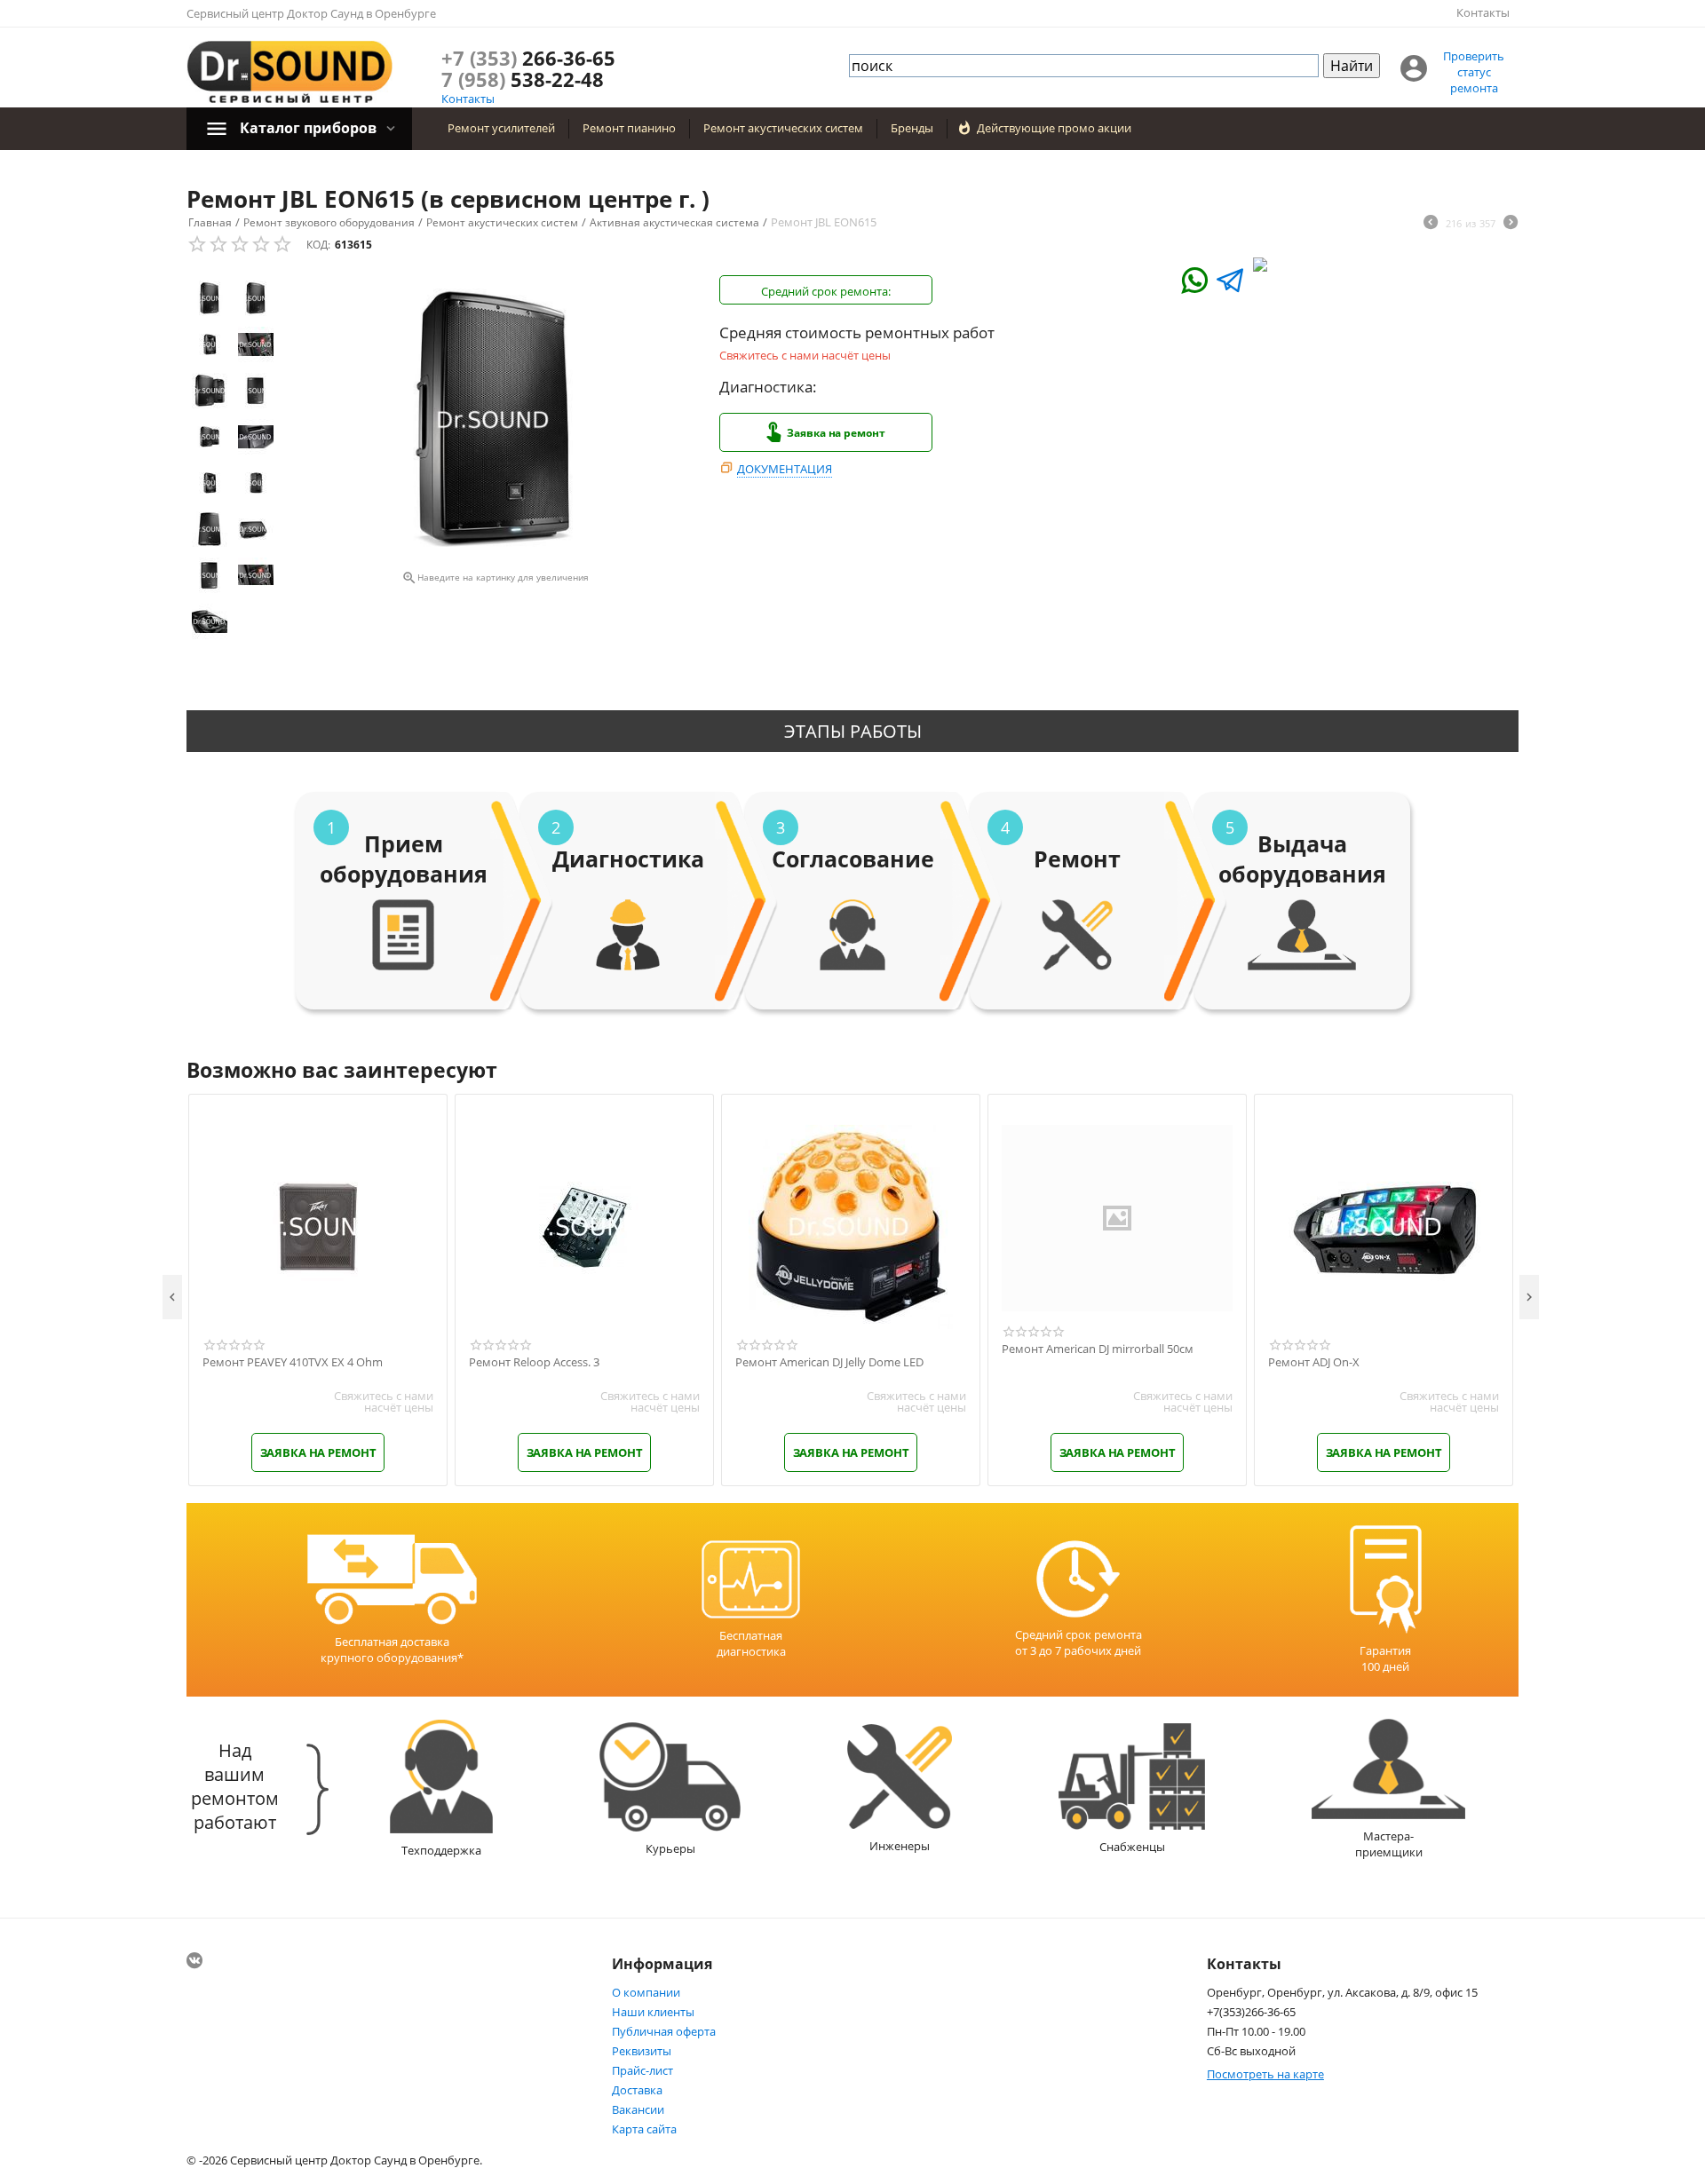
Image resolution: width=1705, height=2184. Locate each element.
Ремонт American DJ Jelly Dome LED (829, 1363)
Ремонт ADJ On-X (1314, 1363)
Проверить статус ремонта (1474, 72)
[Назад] (1431, 224)
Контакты (1483, 12)
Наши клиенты (653, 2012)
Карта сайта (644, 2129)
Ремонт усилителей (501, 128)
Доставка (637, 2090)
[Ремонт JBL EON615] (495, 420)
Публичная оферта (664, 2031)
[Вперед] (1511, 224)
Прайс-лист (642, 2070)
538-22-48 (523, 79)
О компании (646, 1992)
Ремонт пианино (629, 128)
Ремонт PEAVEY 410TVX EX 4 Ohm (293, 1363)
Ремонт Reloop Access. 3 (534, 1363)
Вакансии (638, 2109)
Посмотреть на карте (1265, 2074)
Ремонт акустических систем (783, 128)
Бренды (912, 128)
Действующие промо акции (1054, 128)
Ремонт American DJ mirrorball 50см (1098, 1349)
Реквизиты (642, 2051)
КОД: (318, 245)
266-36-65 (528, 58)
